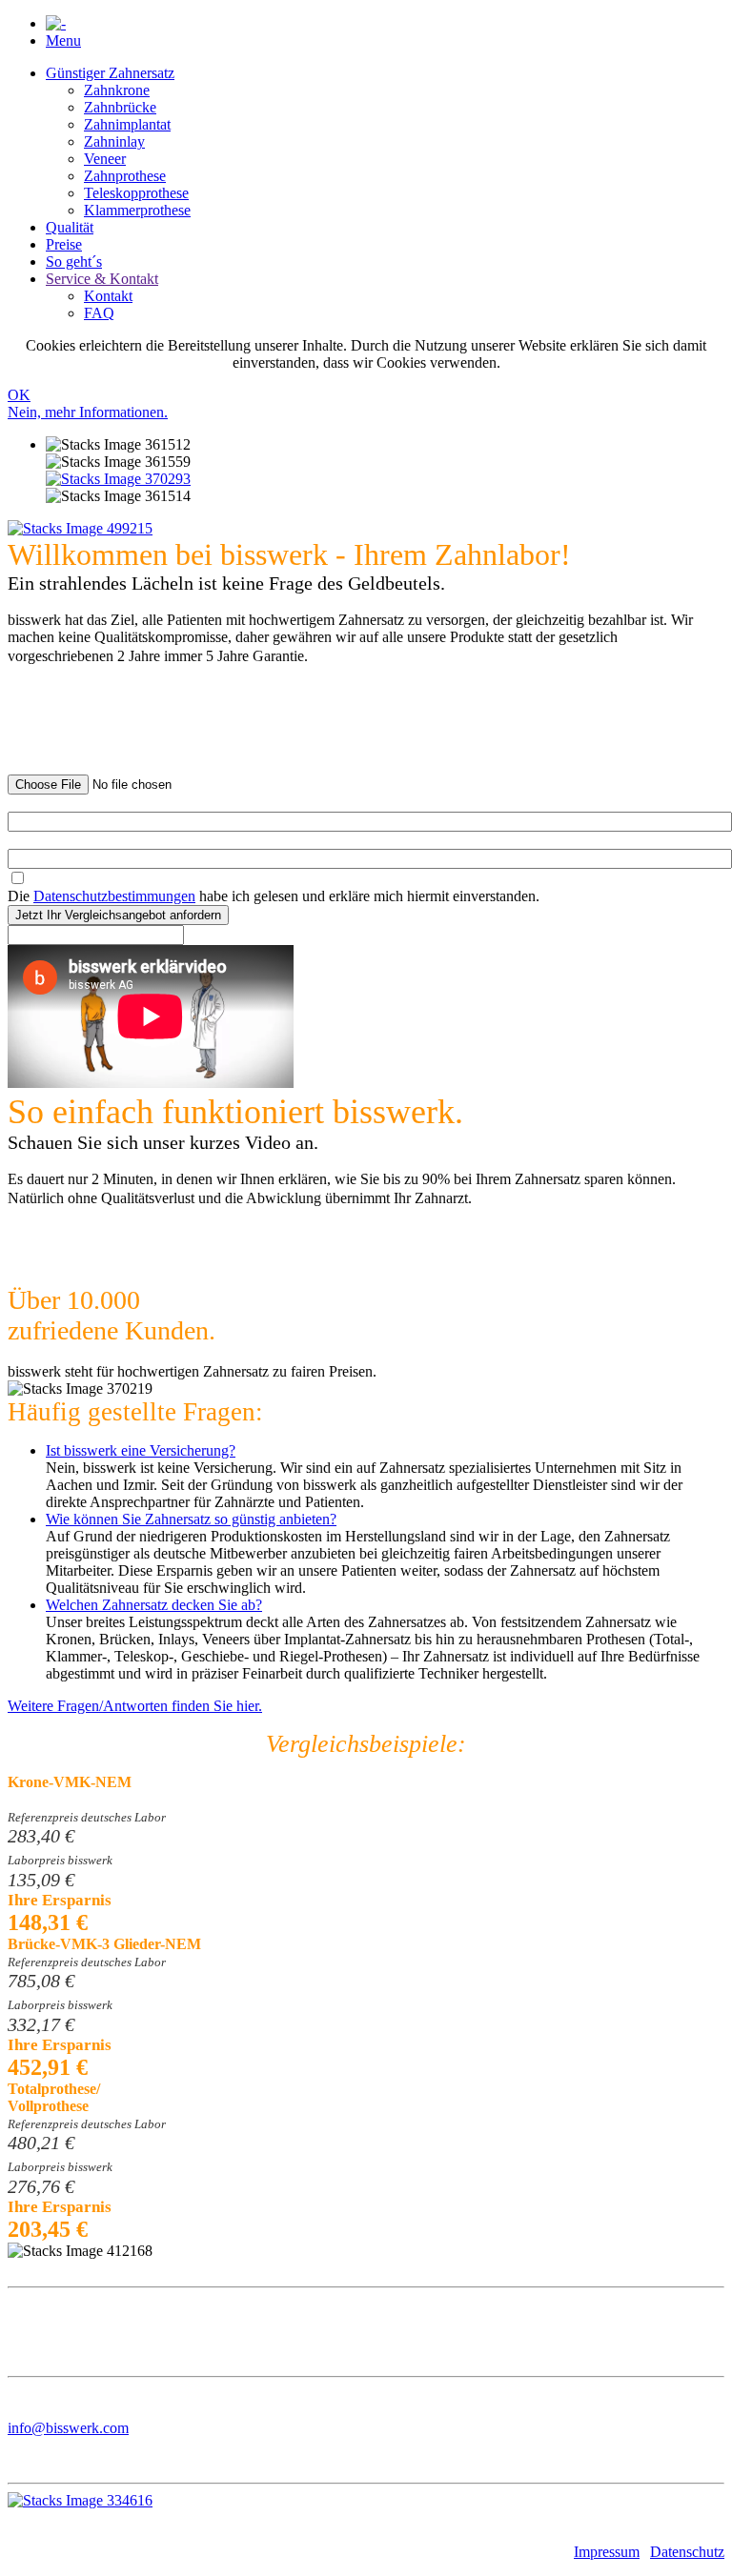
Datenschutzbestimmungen (114, 896)
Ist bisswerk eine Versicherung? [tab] (141, 1450)
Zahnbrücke (120, 107)
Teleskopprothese (136, 193)
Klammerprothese (137, 210)
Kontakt (108, 296)
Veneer (105, 159)
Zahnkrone (117, 90)
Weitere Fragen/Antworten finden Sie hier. (135, 1706)
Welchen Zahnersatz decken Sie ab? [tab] (154, 1605)
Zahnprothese (125, 176)
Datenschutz (687, 2552)
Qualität (70, 227)
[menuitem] (385, 142)
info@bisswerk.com (68, 2428)
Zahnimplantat (127, 124)
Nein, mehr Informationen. (88, 412)
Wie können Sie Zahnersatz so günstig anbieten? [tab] (191, 1519)
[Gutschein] (118, 479)
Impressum (607, 2552)
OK (19, 395)
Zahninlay (114, 141)
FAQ (99, 313)
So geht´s (74, 262)
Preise (64, 244)
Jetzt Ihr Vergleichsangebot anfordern (118, 915)
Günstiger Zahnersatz (110, 73)
